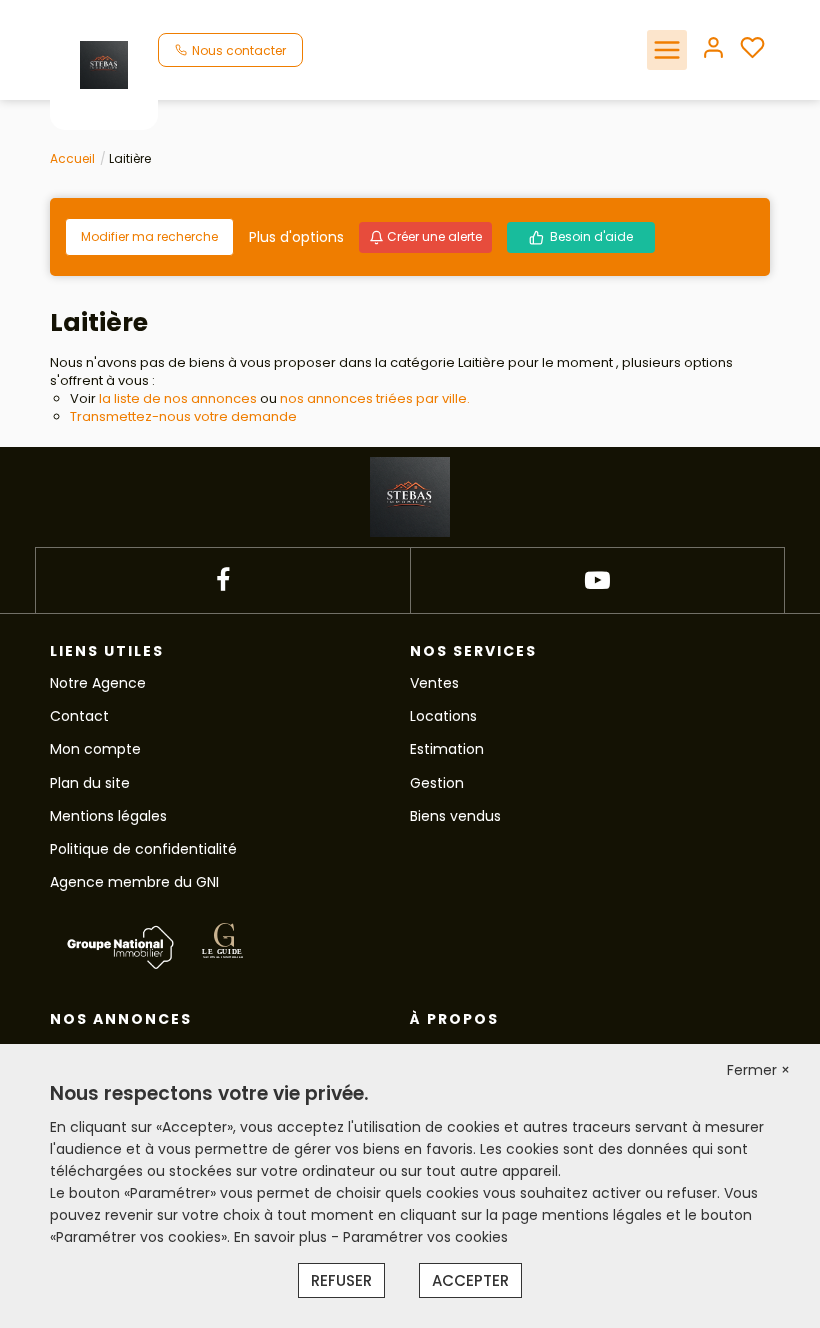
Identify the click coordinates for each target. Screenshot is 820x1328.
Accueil (72, 158)
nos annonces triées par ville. (375, 398)
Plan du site (90, 783)
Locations (443, 716)
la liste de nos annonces (178, 398)
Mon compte (95, 749)
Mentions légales (108, 816)
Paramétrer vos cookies (425, 1237)
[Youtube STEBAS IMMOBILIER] (597, 580)
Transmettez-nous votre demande (183, 416)
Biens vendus (455, 816)
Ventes (434, 683)
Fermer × (758, 1070)
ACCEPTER (470, 1280)
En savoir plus (282, 1237)
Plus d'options (296, 237)
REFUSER (341, 1280)
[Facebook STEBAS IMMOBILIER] (223, 580)
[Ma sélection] (752, 49)
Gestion (437, 783)
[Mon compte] (713, 49)
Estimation (447, 749)
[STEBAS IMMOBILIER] (104, 64)
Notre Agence (98, 683)
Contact (79, 716)
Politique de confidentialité (143, 849)
